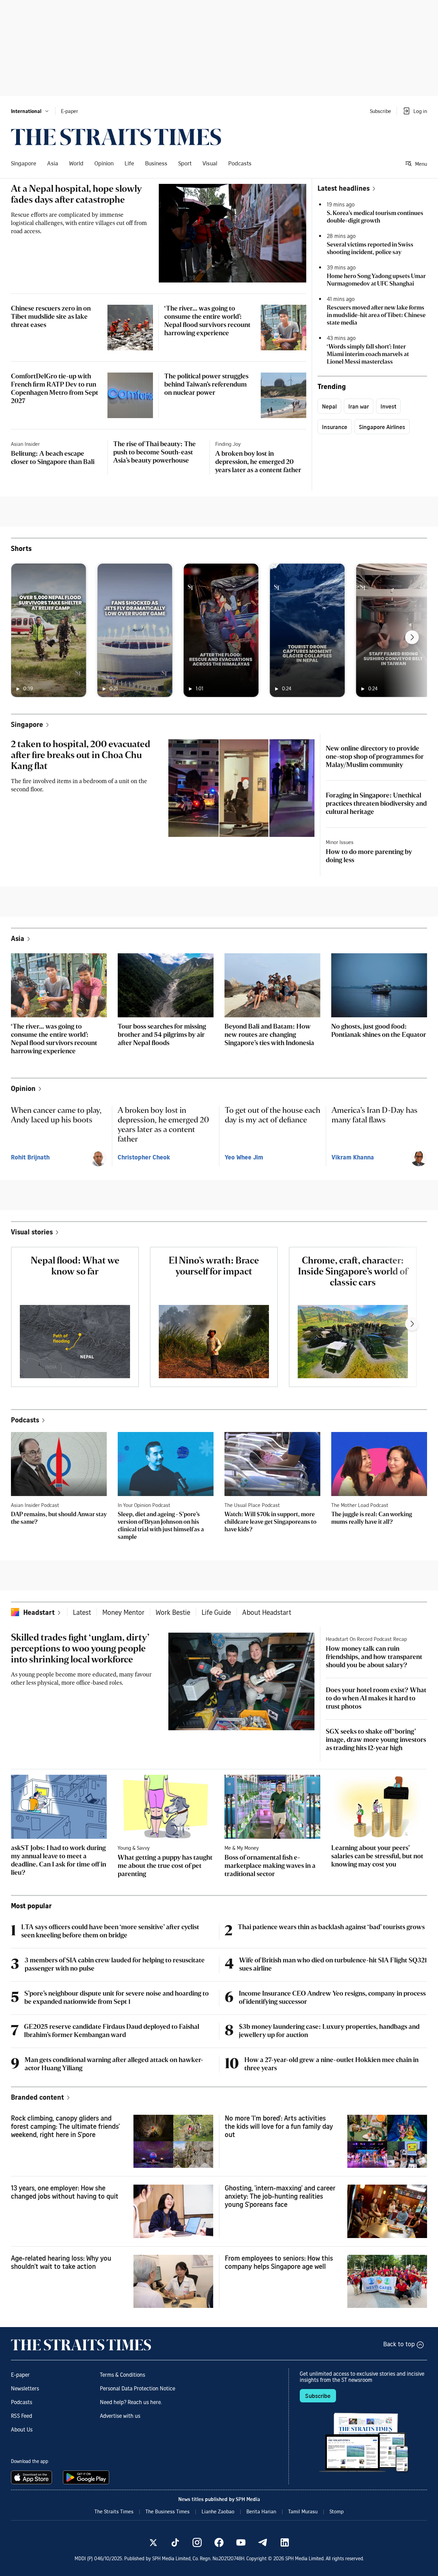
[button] (30, 111)
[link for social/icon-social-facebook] (219, 2542)
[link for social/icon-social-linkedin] (285, 2542)
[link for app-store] (33, 2477)
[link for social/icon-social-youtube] (241, 2542)
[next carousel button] (412, 637)
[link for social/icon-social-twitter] (153, 2542)
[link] (116, 137)
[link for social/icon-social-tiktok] (175, 2542)
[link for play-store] (87, 2477)
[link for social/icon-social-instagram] (197, 2542)
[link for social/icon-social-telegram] (263, 2542)
